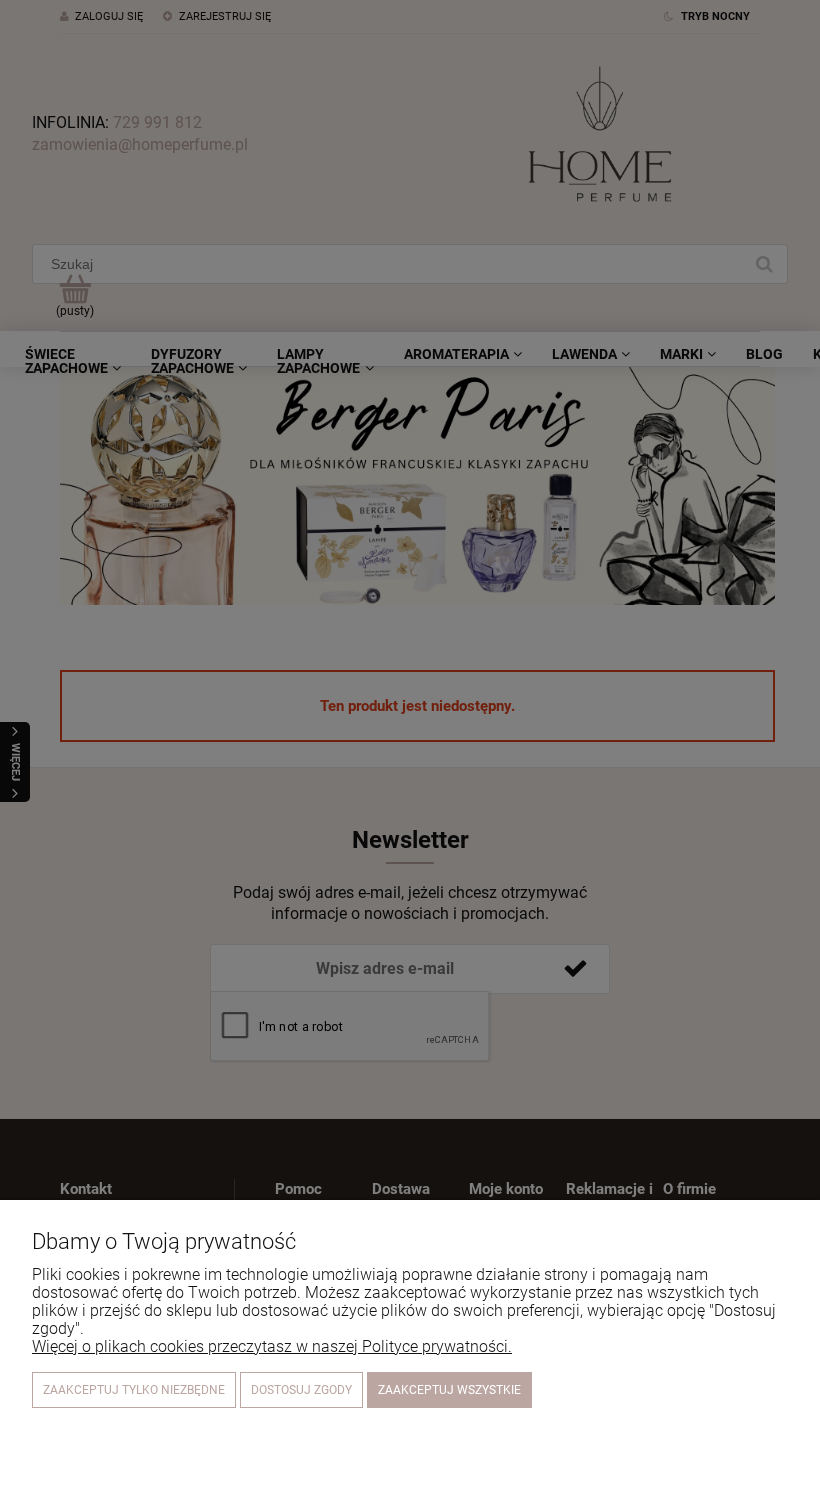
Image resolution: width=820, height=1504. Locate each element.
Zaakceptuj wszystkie (449, 1390)
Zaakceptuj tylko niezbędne (134, 1390)
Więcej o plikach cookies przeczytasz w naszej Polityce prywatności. (272, 1346)
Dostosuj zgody (301, 1390)
